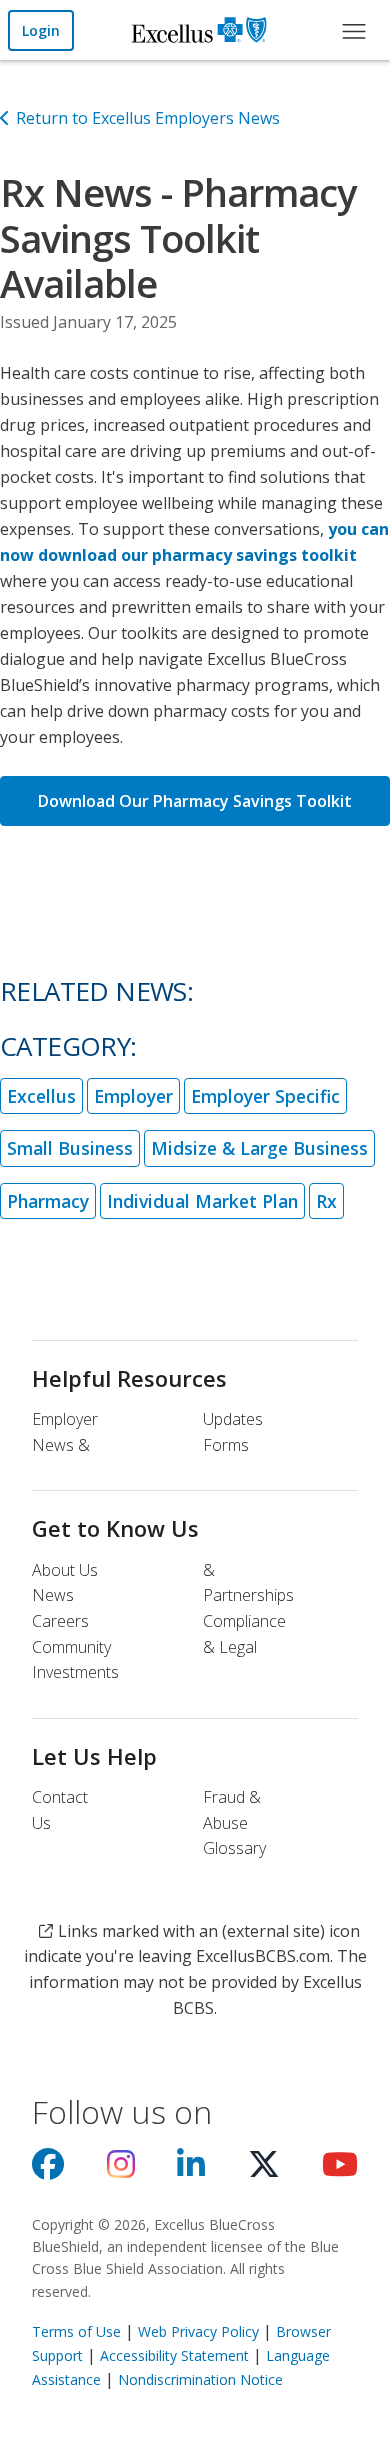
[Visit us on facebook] (48, 2170)
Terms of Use (76, 2331)
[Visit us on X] (264, 2170)
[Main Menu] (353, 30)
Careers (60, 1621)
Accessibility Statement (174, 2355)
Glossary (234, 1848)
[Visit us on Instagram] (121, 2170)
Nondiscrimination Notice (200, 2379)
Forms (226, 1445)
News (53, 1595)
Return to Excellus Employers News (148, 118)
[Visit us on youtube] (340, 2170)
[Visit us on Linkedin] (191, 2170)
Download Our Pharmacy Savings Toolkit (195, 801)
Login (41, 30)
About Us (65, 1570)
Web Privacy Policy (198, 2331)
